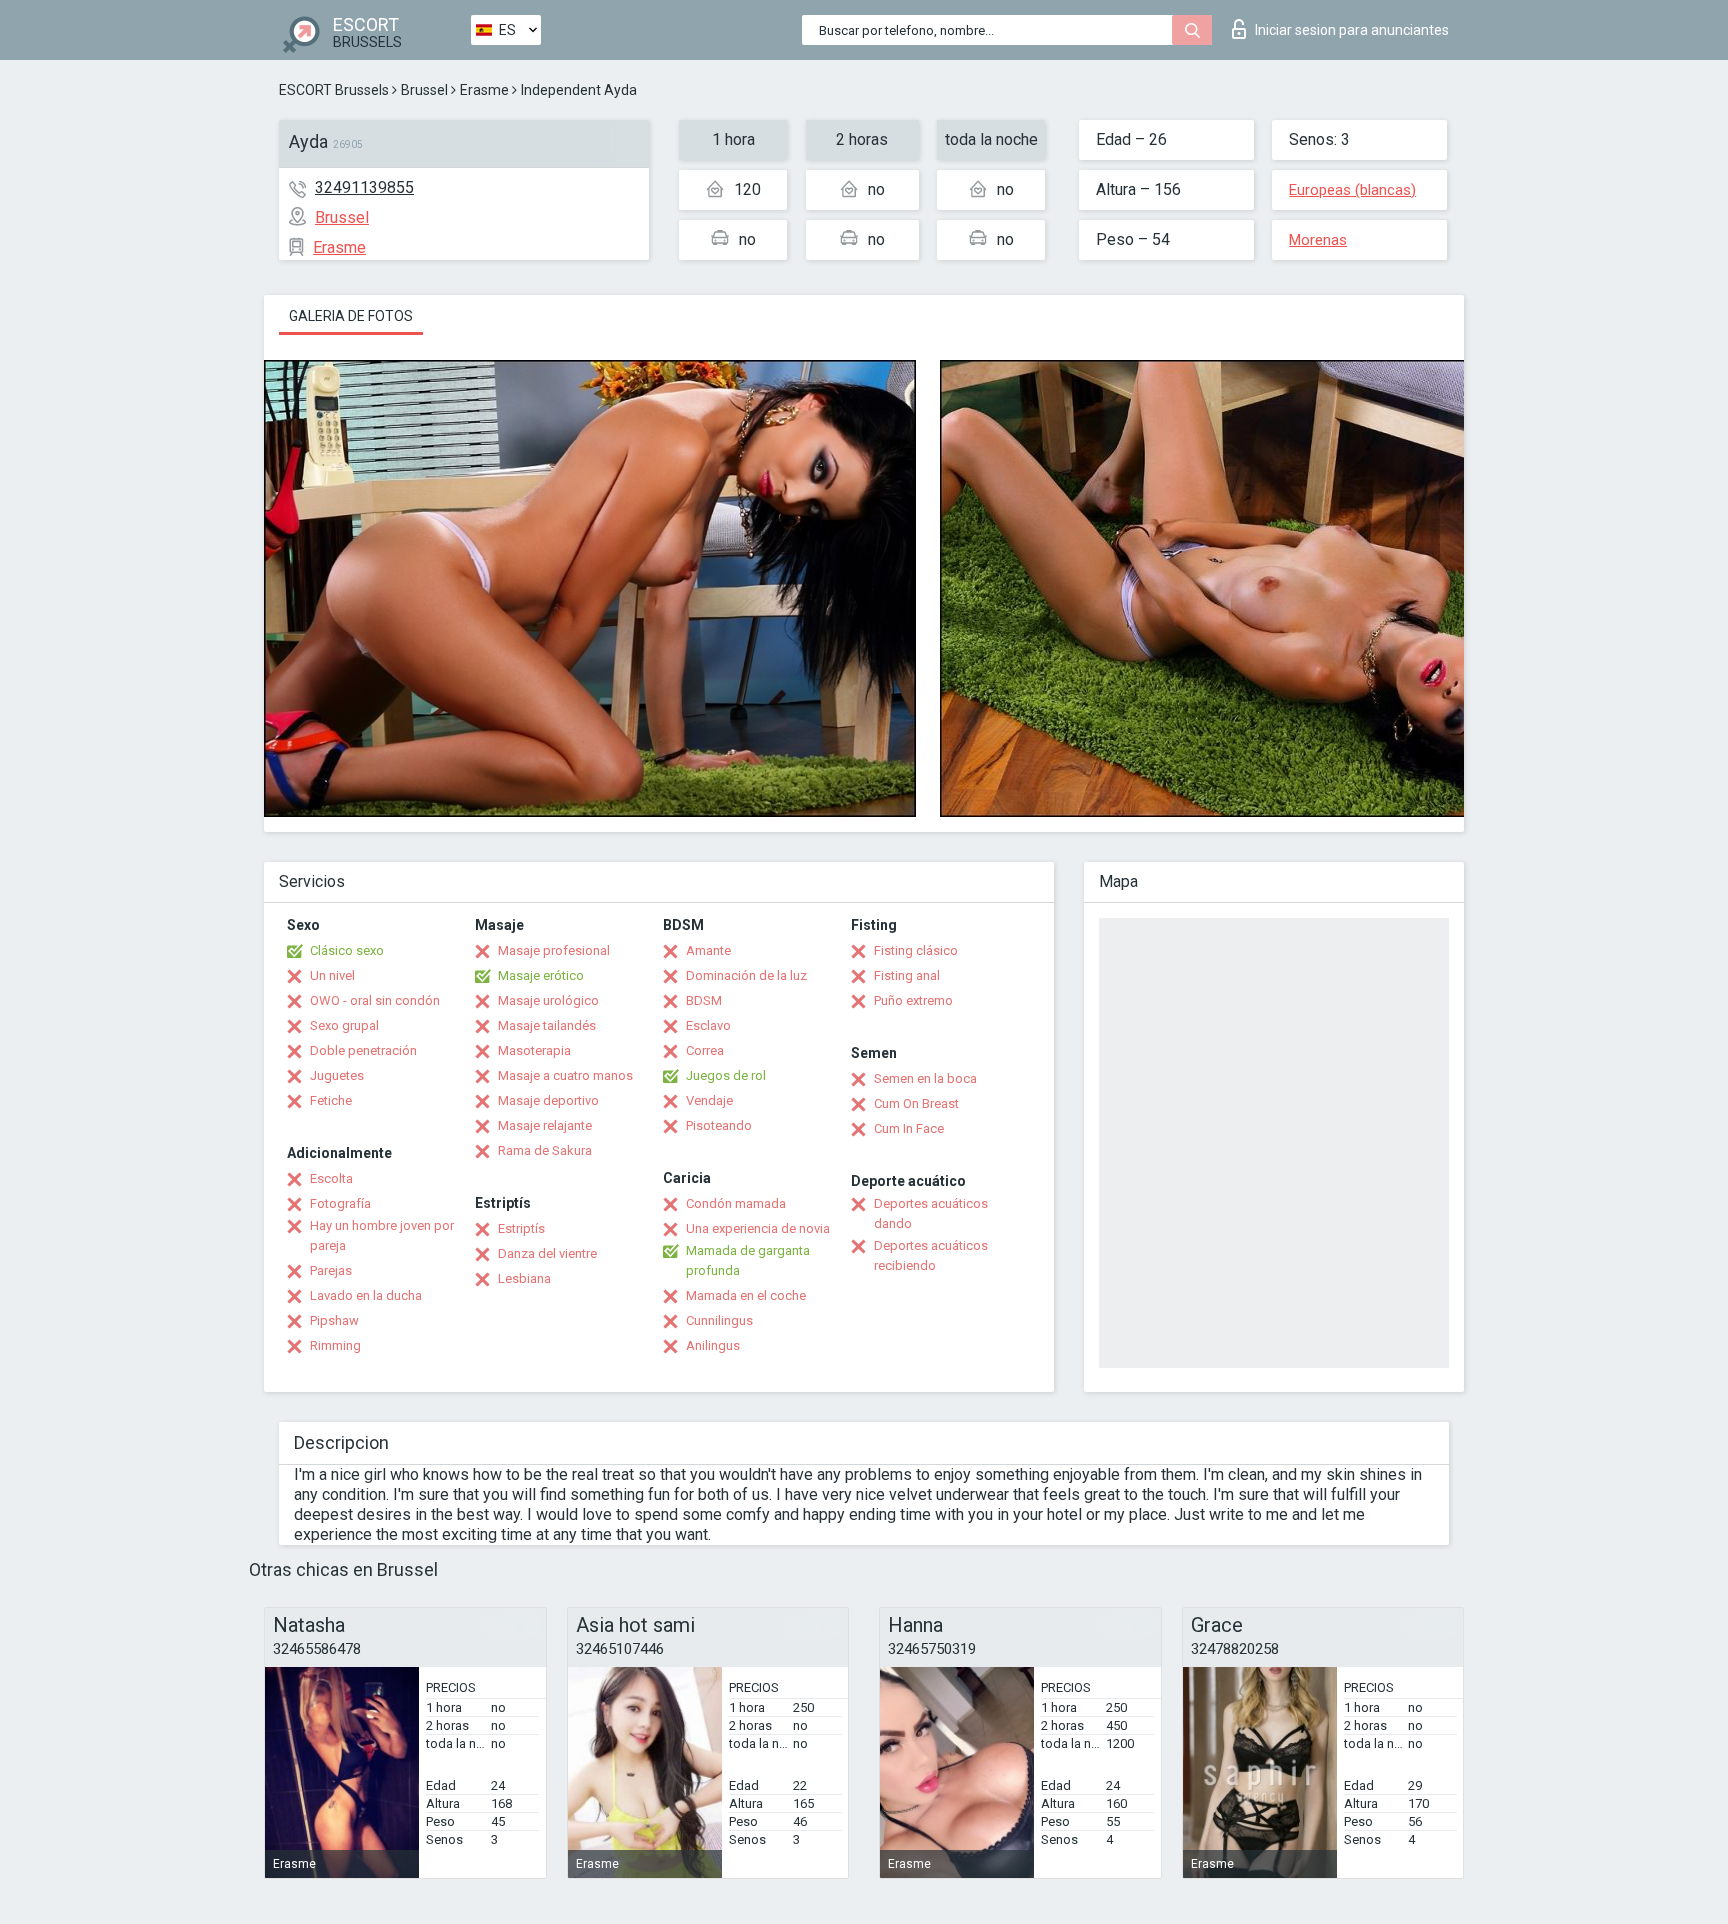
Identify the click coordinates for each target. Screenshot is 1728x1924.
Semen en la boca (925, 1078)
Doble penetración (363, 1050)
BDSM (704, 1000)
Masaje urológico (548, 1000)
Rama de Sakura (545, 1150)
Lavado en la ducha (366, 1295)
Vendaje (709, 1100)
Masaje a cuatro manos (565, 1075)
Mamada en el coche (746, 1295)
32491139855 (364, 187)
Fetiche (331, 1100)
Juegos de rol (726, 1075)
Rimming (335, 1345)
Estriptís (521, 1228)
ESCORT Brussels (334, 90)
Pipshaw (334, 1320)
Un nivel (332, 975)
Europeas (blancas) (1352, 190)
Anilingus (713, 1345)
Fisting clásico (916, 950)
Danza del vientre (547, 1253)
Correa (705, 1050)
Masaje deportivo (548, 1100)
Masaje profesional (554, 950)
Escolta (331, 1178)
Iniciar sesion (1352, 30)
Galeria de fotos (351, 316)
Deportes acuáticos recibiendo (931, 1255)
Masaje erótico (541, 975)
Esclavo (708, 1025)
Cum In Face (909, 1128)
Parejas (331, 1270)
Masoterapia (534, 1050)
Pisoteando (719, 1125)
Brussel (424, 90)
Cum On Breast (916, 1103)
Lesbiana (524, 1278)
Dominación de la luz (746, 975)
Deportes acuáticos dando (931, 1213)
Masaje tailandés (547, 1025)
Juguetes (337, 1075)
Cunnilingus (719, 1320)
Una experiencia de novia (758, 1228)
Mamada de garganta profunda (748, 1260)
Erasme (484, 90)
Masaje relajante (545, 1125)
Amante (708, 950)
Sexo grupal (344, 1025)
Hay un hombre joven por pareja (382, 1235)
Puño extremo (913, 1000)
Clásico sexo (347, 950)
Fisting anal (907, 975)
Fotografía (340, 1203)
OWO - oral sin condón (375, 1000)
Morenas (1318, 240)
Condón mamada (736, 1203)
